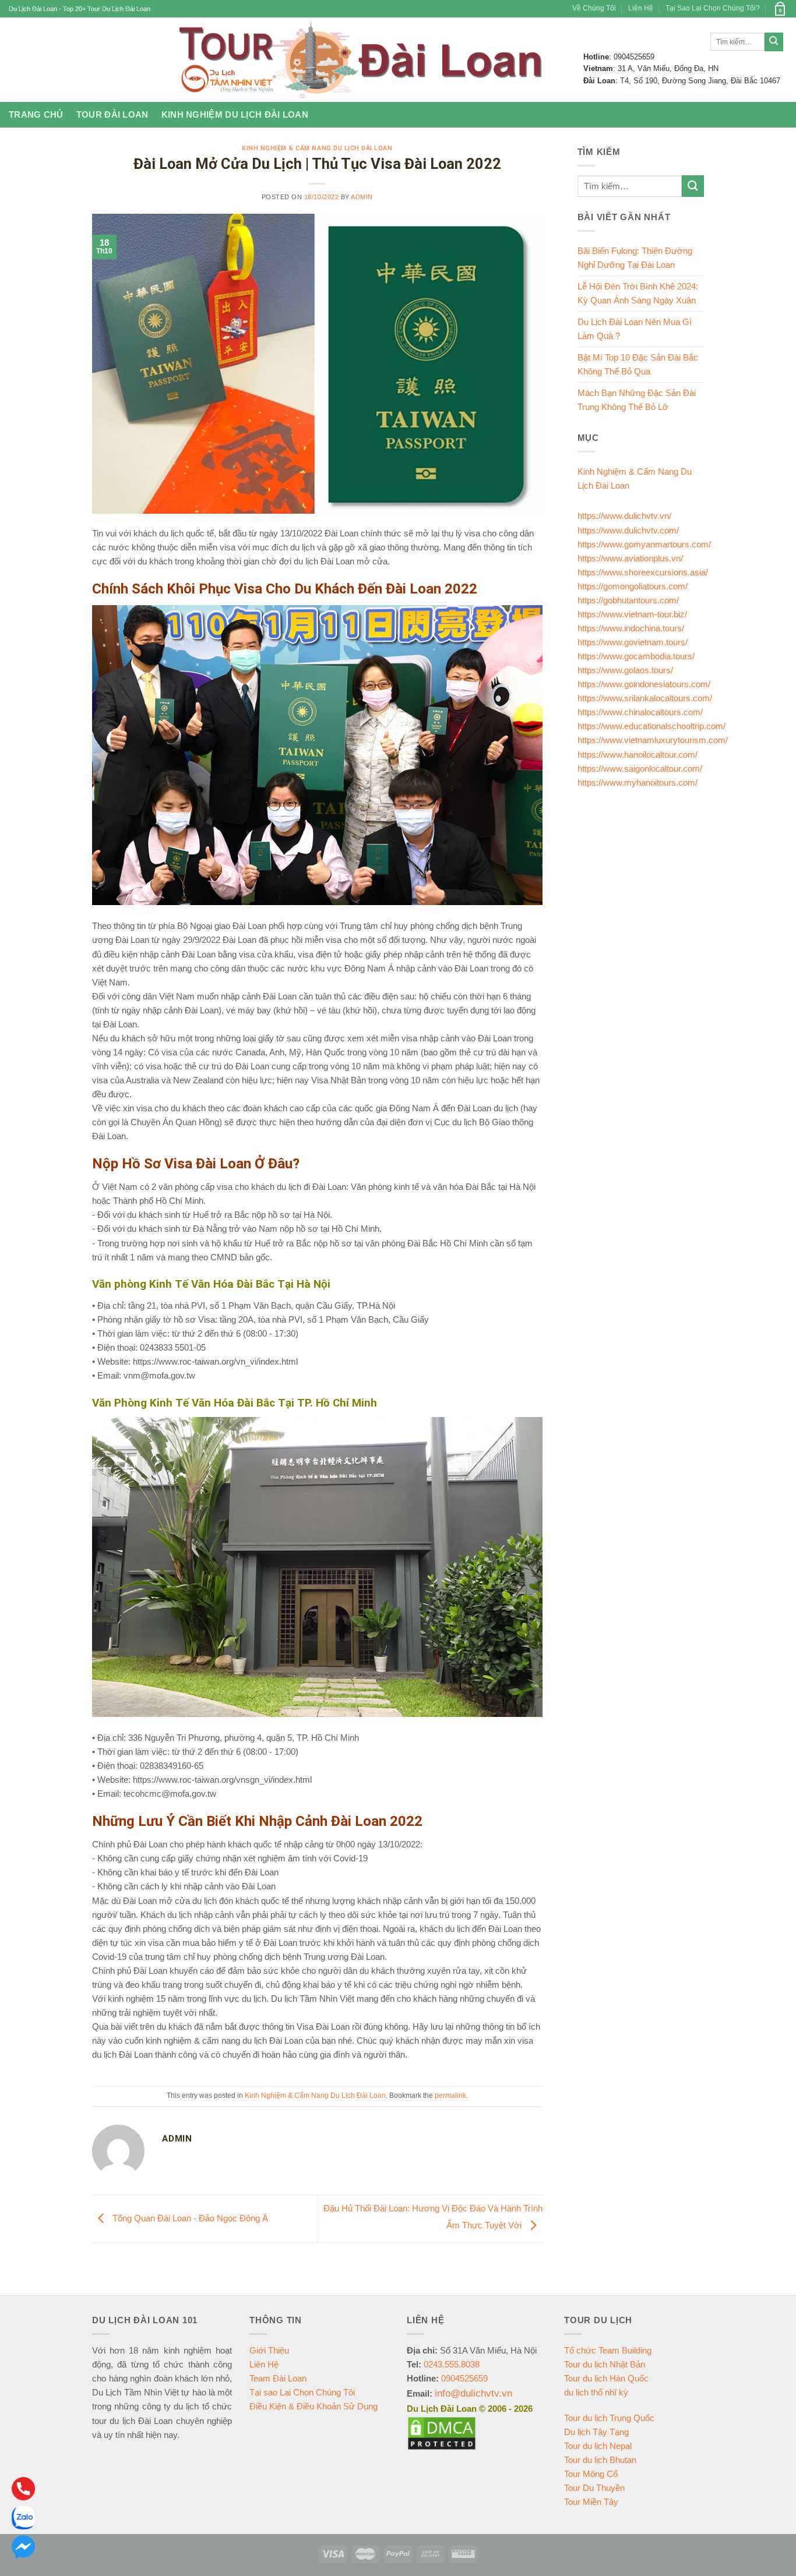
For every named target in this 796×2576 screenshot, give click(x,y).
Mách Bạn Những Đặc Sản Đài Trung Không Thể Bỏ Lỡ (637, 400)
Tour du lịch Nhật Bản (605, 2364)
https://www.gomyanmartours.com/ (644, 544)
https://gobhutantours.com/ (628, 600)
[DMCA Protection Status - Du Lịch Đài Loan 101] (442, 2432)
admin (362, 197)
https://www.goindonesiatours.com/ (644, 684)
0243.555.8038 (452, 2364)
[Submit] (774, 42)
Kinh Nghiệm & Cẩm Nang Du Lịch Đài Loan (317, 148)
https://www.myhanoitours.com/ (637, 782)
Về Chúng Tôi (594, 8)
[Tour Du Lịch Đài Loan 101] (358, 60)
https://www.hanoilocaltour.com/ (637, 755)
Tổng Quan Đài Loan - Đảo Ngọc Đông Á (189, 2218)
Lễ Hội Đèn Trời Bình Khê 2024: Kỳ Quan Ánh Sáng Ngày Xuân (638, 293)
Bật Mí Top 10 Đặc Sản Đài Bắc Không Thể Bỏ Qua (638, 364)
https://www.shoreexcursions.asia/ (643, 572)
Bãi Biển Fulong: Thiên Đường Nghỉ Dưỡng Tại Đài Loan (635, 258)
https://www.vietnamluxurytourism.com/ (653, 740)
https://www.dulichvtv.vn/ (624, 516)
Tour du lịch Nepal (598, 2446)
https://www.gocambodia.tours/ (636, 656)
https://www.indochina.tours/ (631, 628)
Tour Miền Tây (591, 2502)
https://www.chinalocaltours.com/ (640, 712)
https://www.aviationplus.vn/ (630, 558)
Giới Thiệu (269, 2350)
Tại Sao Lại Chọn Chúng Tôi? (713, 8)
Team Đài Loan (278, 2378)
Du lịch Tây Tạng (596, 2432)
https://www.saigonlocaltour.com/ (640, 768)
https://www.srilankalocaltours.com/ (645, 698)
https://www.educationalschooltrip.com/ (651, 726)
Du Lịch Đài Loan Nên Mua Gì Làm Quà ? (635, 329)
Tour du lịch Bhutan (600, 2460)
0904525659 (464, 2378)
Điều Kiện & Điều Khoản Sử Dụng (314, 2406)
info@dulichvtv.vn (473, 2393)
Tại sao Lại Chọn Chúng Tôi (302, 2392)
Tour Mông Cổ (591, 2474)
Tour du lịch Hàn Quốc (606, 2378)
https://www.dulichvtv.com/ (628, 530)
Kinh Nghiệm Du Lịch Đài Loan (235, 114)
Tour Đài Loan (112, 114)
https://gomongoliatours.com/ (633, 586)
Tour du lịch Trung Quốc (609, 2418)
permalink (450, 2096)
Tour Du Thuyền (594, 2488)
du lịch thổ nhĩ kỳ (596, 2392)
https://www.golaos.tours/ (625, 670)
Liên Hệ (641, 8)
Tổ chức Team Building (608, 2350)
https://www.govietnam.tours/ (633, 642)
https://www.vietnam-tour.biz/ (632, 614)
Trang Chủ (36, 114)
